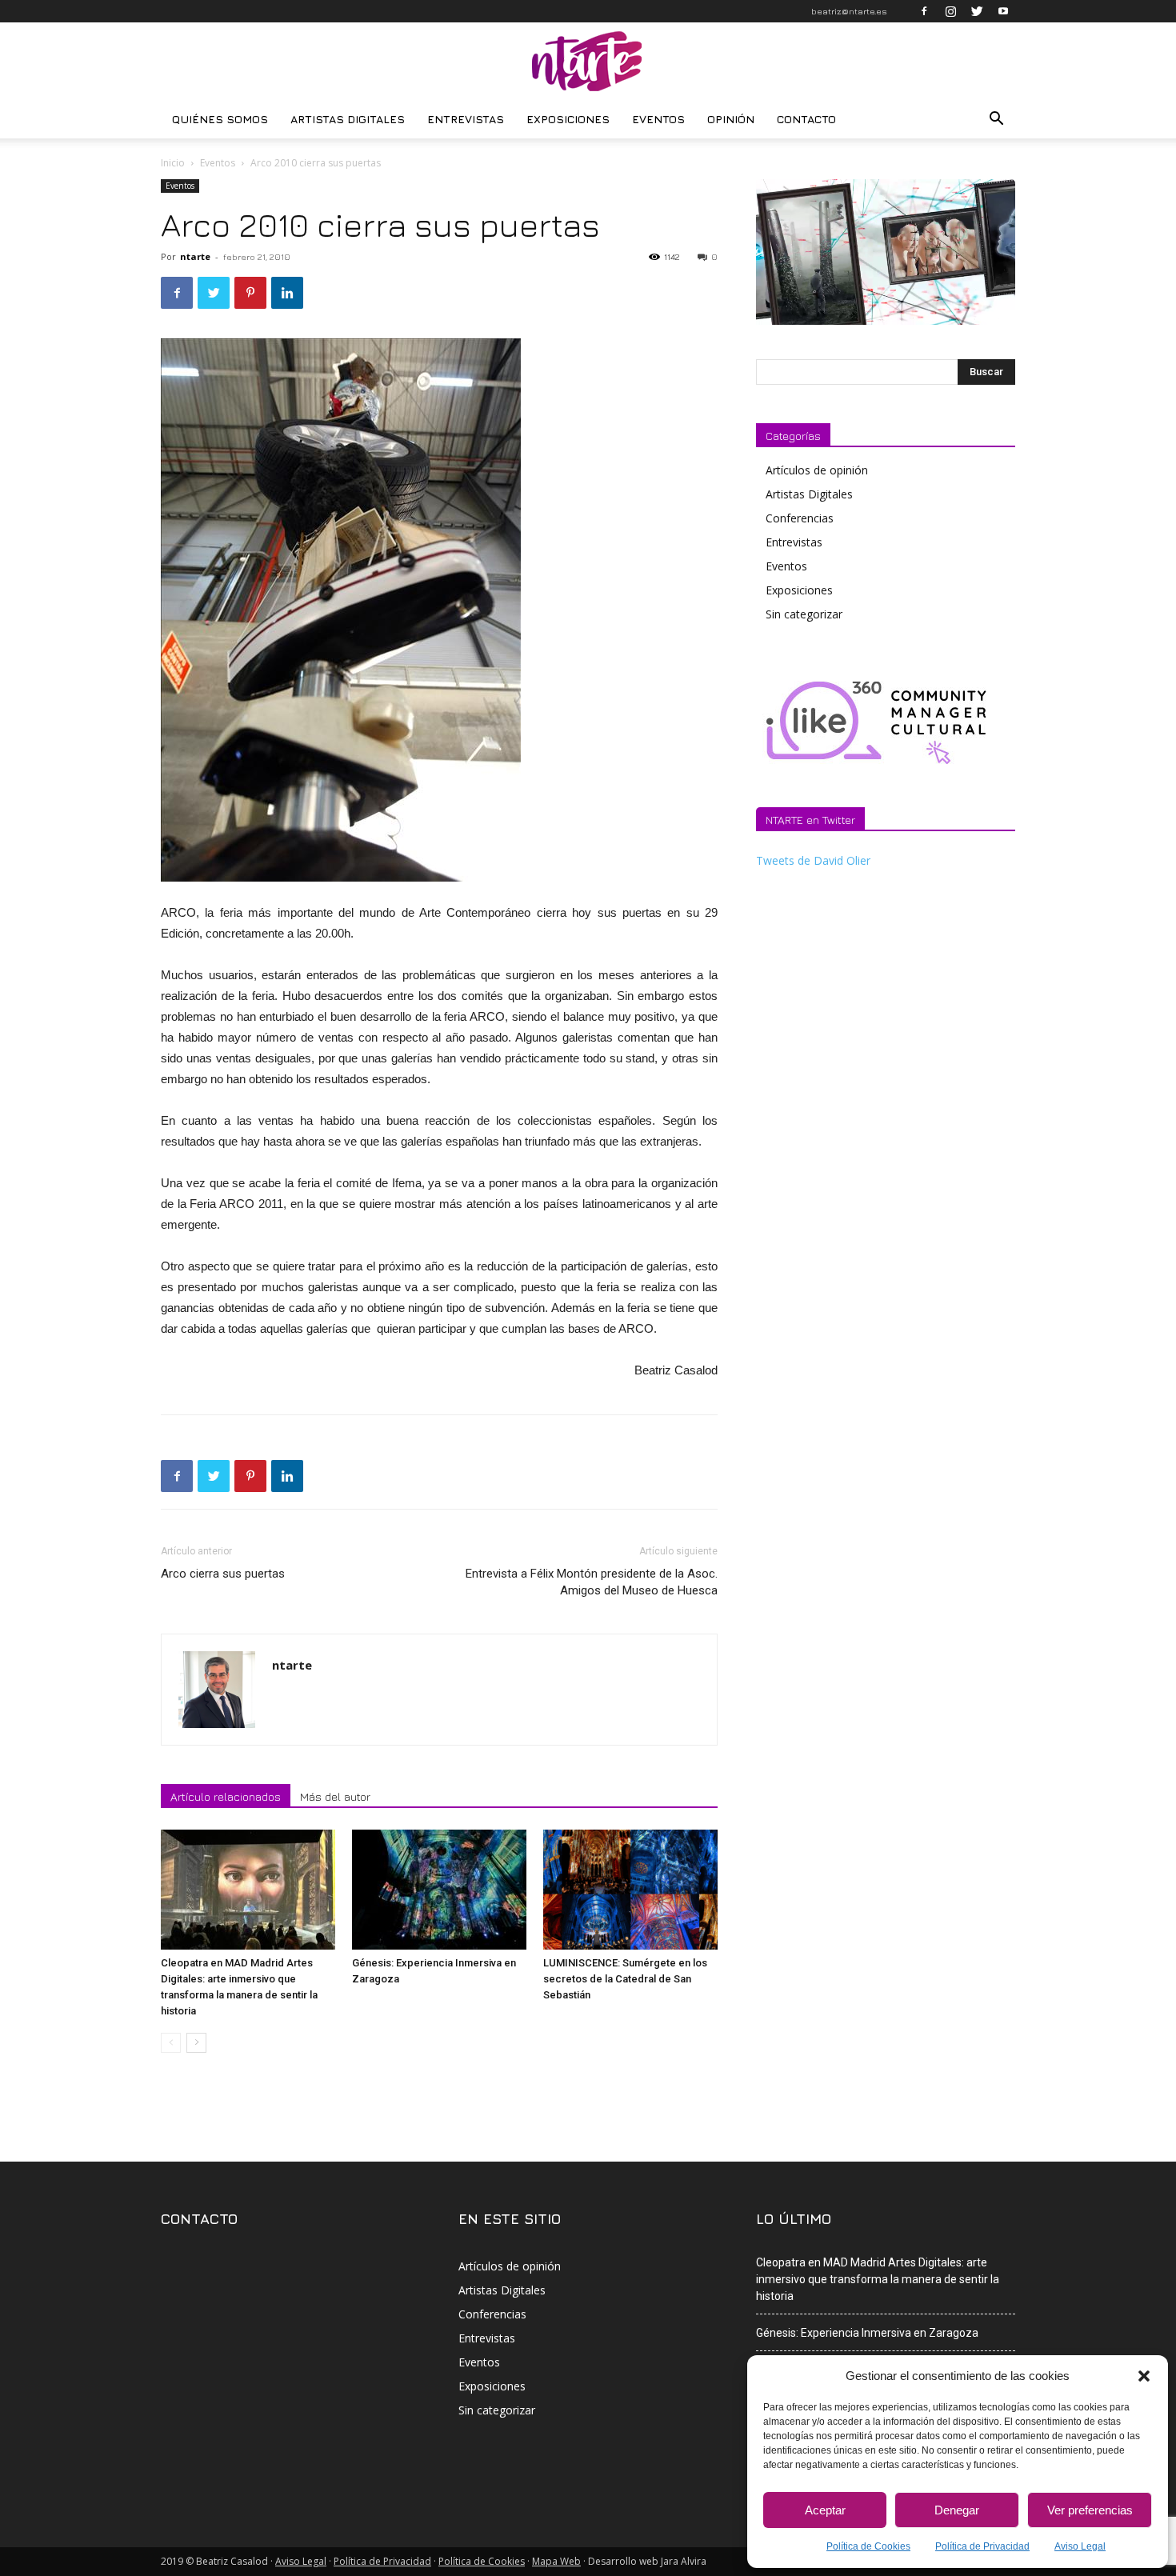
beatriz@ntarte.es (849, 11)
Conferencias (800, 518)
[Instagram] (950, 11)
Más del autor (335, 1796)
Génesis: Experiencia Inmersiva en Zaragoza (867, 2333)
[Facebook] (924, 11)
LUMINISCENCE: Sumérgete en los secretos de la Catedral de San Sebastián (625, 1979)
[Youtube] (1003, 11)
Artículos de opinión (817, 470)
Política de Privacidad (982, 2546)
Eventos (658, 119)
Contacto (806, 119)
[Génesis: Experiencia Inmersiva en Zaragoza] (439, 1890)
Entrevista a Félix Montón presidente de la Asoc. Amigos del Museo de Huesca (592, 1582)
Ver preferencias (1090, 2510)
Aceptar (825, 2510)
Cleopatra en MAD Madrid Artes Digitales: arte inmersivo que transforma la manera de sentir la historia (878, 2279)
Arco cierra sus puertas (223, 1574)
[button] (1144, 2376)
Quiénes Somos (220, 119)
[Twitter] (977, 11)
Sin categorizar (804, 614)
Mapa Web (556, 2561)
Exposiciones (568, 119)
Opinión (731, 119)
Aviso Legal (1080, 2546)
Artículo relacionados (226, 1796)
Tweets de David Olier (813, 860)
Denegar (957, 2510)
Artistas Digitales (348, 119)
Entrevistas (466, 119)
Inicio (173, 163)
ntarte (195, 256)
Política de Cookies (868, 2546)
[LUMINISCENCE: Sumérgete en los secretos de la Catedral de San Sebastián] (630, 1890)
